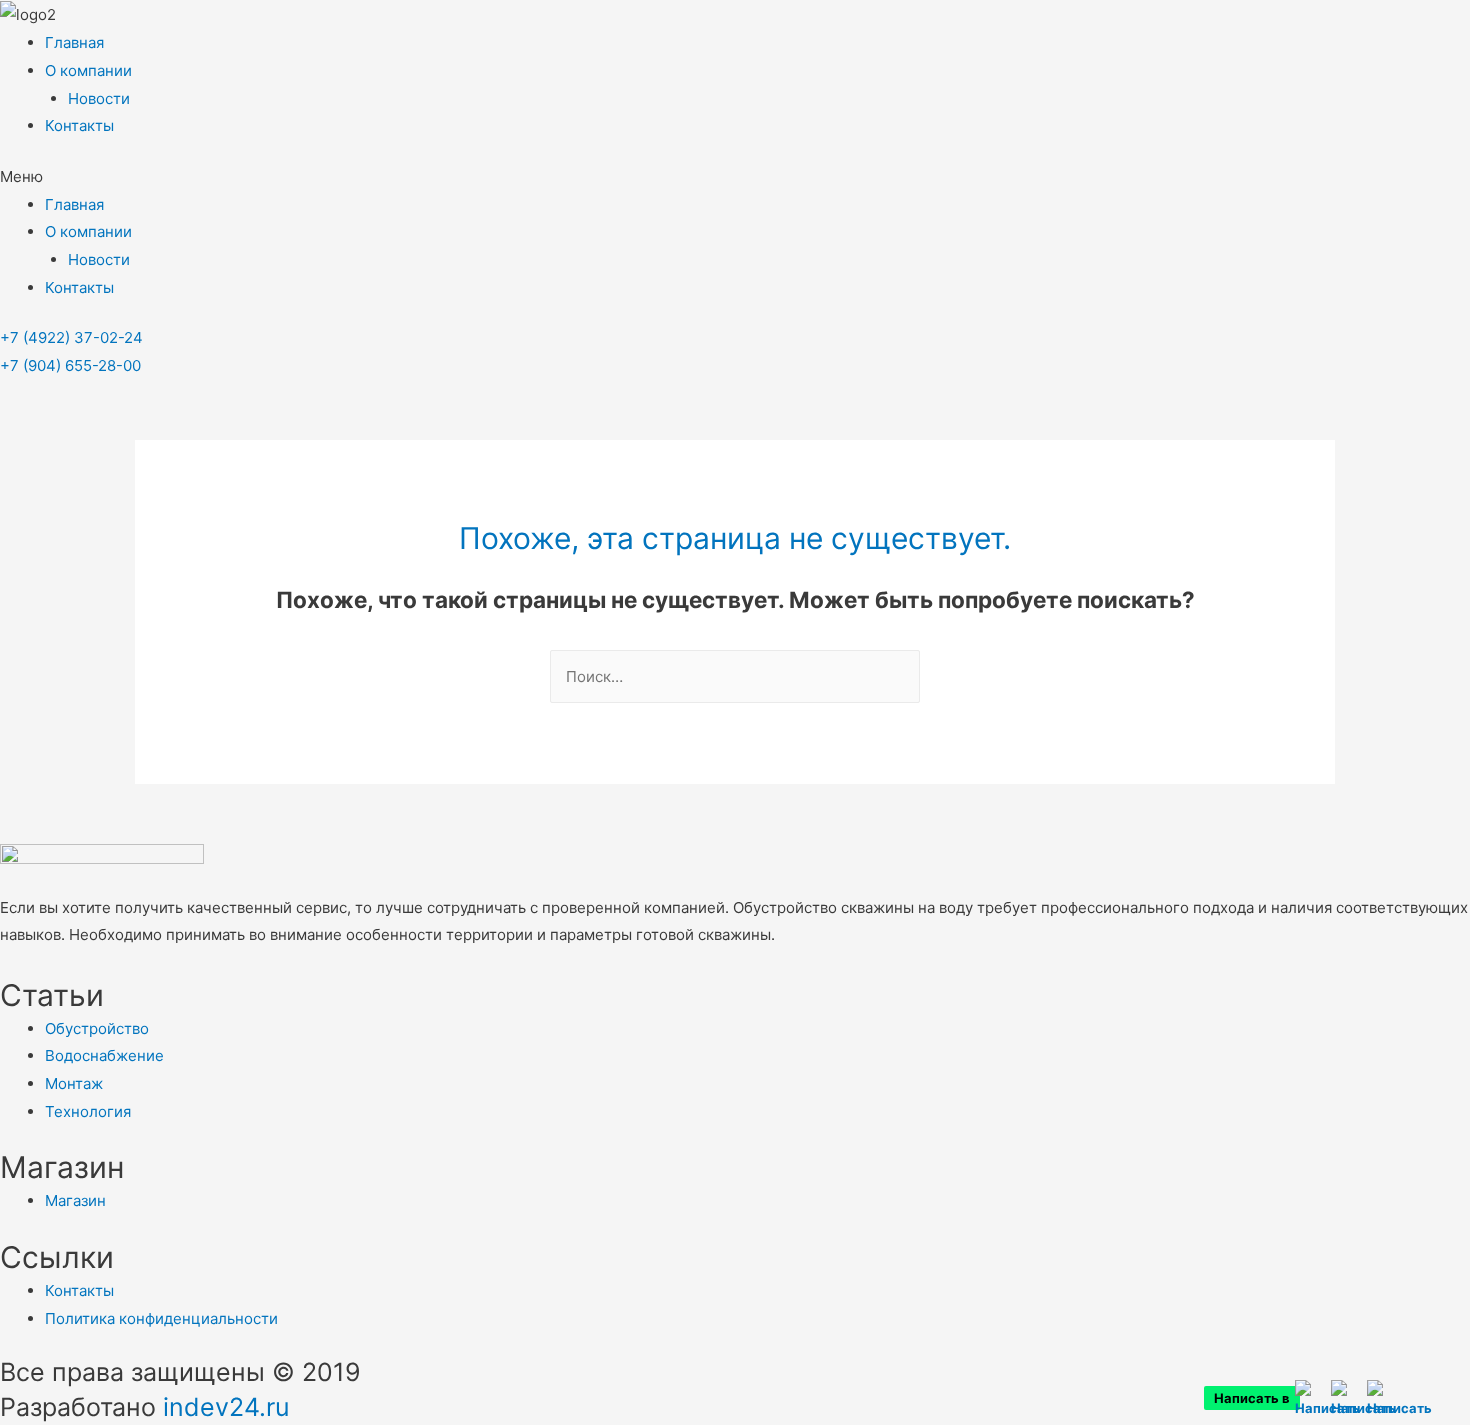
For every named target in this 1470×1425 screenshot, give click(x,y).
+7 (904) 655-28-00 (70, 365)
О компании (88, 70)
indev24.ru (226, 1407)
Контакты (79, 125)
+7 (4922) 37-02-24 (71, 337)
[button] (735, 177)
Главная (74, 42)
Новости (99, 98)
